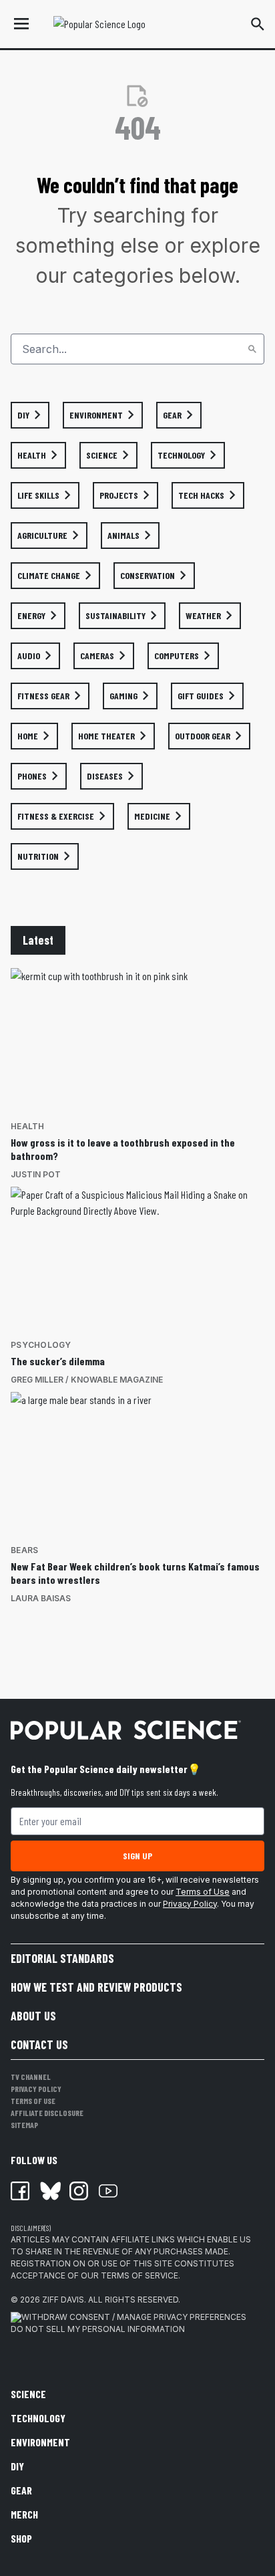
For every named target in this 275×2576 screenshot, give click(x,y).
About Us (33, 2016)
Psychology (41, 1345)
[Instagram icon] (79, 2191)
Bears (24, 1550)
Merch (24, 2514)
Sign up (137, 1856)
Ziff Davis (63, 2300)
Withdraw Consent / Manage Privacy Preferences (134, 2317)
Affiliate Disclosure (47, 2113)
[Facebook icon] (20, 2191)
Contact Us (39, 2044)
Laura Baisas (41, 1598)
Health (28, 1126)
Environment (40, 2442)
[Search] (252, 349)
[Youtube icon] (108, 2191)
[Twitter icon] (49, 2191)
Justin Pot (36, 1174)
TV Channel (31, 2077)
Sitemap (24, 2125)
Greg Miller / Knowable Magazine (87, 1380)
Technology (38, 2418)
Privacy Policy (190, 1904)
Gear (21, 2490)
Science (28, 2394)
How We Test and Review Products (96, 1987)
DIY (17, 2466)
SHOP (21, 2538)
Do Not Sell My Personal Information (98, 2329)
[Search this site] (258, 24)
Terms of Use (203, 1892)
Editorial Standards (62, 1958)
